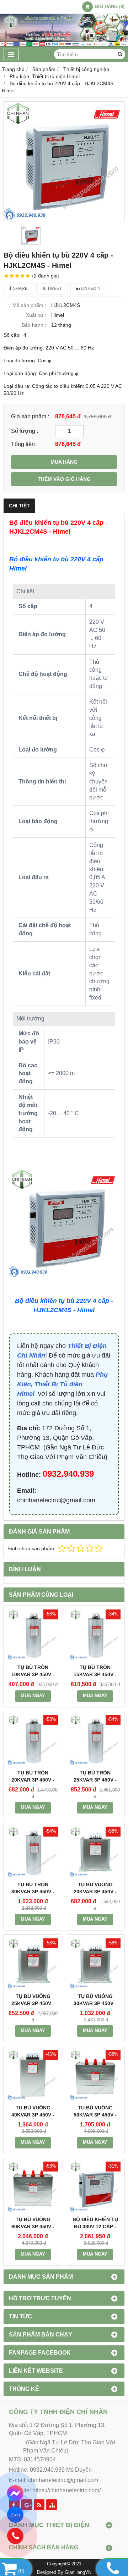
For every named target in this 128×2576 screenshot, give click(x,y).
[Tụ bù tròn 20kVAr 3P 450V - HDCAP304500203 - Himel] (33, 1740)
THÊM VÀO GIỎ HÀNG (64, 479)
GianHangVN (78, 2572)
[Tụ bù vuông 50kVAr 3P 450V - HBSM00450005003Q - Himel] (95, 2075)
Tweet (54, 288)
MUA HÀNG (64, 462)
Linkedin (90, 288)
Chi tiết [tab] (19, 506)
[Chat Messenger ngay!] (15, 2494)
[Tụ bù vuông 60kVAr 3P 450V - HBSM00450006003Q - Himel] (33, 2187)
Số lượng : (25, 431)
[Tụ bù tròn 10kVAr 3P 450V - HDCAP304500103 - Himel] (33, 1635)
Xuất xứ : (36, 315)
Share (20, 288)
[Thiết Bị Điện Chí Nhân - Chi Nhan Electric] (64, 45)
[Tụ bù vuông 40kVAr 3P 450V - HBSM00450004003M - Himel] (33, 2075)
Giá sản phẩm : (30, 416)
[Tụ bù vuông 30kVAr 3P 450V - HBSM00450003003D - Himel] (95, 1964)
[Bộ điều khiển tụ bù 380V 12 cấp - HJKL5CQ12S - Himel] (95, 2187)
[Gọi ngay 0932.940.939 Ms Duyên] (15, 2536)
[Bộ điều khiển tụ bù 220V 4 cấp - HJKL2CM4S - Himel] (64, 162)
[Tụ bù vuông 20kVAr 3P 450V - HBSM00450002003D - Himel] (95, 1852)
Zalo (15, 2515)
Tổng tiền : (24, 444)
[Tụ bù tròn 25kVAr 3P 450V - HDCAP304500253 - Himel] (95, 1740)
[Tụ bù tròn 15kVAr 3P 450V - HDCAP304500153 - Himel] (95, 1635)
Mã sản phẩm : (29, 305)
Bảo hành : (34, 325)
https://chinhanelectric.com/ (66, 2490)
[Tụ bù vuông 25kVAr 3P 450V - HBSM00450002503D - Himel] (33, 1964)
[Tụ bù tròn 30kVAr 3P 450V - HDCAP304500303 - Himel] (33, 1852)
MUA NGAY (33, 1696)
